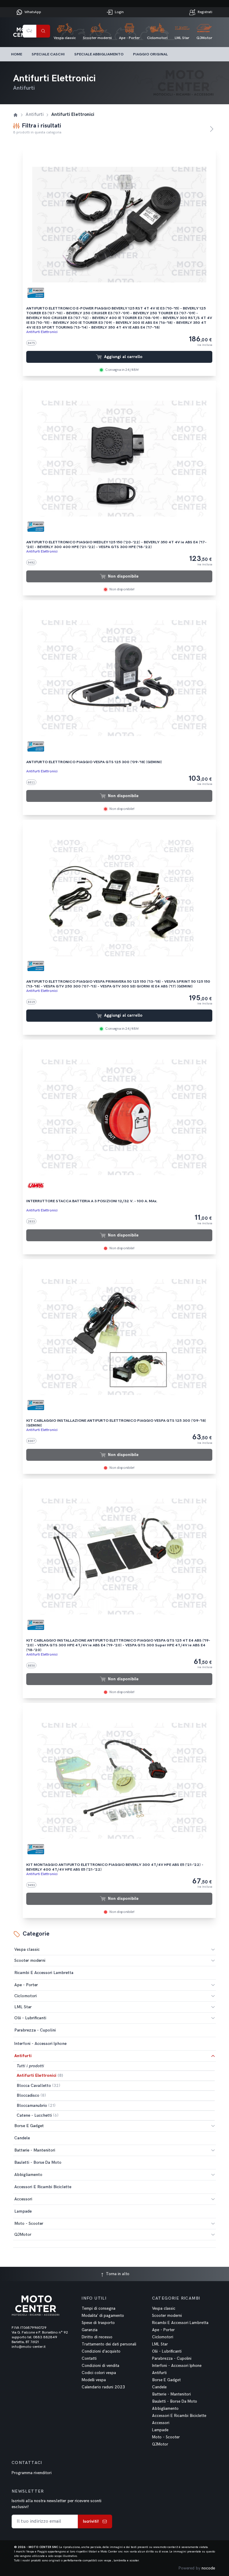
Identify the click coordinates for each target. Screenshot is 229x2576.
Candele (159, 2387)
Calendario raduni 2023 (103, 2387)
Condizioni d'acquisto (101, 2351)
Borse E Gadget (29, 2126)
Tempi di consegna (99, 2309)
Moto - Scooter (29, 2223)
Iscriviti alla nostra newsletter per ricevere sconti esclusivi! (57, 2504)
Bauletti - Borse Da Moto (175, 2401)
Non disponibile (123, 576)
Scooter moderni (30, 1960)
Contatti (89, 2359)
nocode (208, 2568)
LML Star (23, 2007)
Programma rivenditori (32, 2473)
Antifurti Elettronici (42, 332)
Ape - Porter (26, 1985)
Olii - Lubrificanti (30, 2018)
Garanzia (90, 2330)
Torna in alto (117, 2274)
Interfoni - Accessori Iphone (177, 2366)
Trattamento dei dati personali (109, 2344)
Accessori (23, 2199)
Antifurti (23, 2056)
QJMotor (23, 2234)
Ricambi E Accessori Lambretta (180, 2323)
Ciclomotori (25, 1996)
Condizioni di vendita (100, 2366)
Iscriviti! (91, 2521)
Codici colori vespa (99, 2373)
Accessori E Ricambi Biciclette (179, 2416)
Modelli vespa (94, 2380)
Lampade (160, 2430)
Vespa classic (27, 1949)
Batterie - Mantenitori (35, 2150)
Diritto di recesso (97, 2337)
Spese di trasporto (98, 2323)
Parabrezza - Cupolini (172, 2359)
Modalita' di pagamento (103, 2316)
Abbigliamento (28, 2175)
